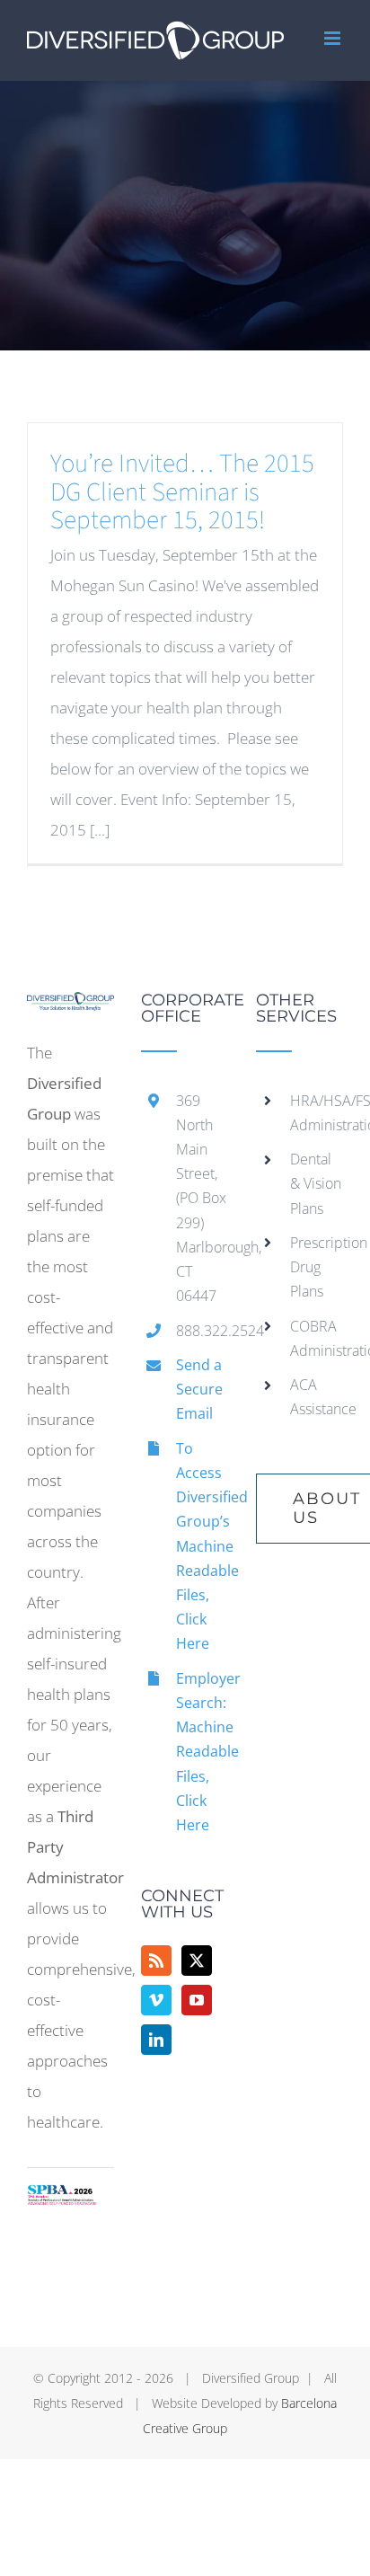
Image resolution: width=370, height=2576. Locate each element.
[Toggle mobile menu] (334, 38)
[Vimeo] (156, 2000)
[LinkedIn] (156, 2040)
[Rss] (156, 1961)
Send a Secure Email (199, 1389)
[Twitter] (197, 1961)
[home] (70, 1007)
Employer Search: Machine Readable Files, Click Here (203, 1752)
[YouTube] (197, 2000)
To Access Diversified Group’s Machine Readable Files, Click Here (203, 1546)
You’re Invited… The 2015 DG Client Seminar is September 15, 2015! (182, 492)
